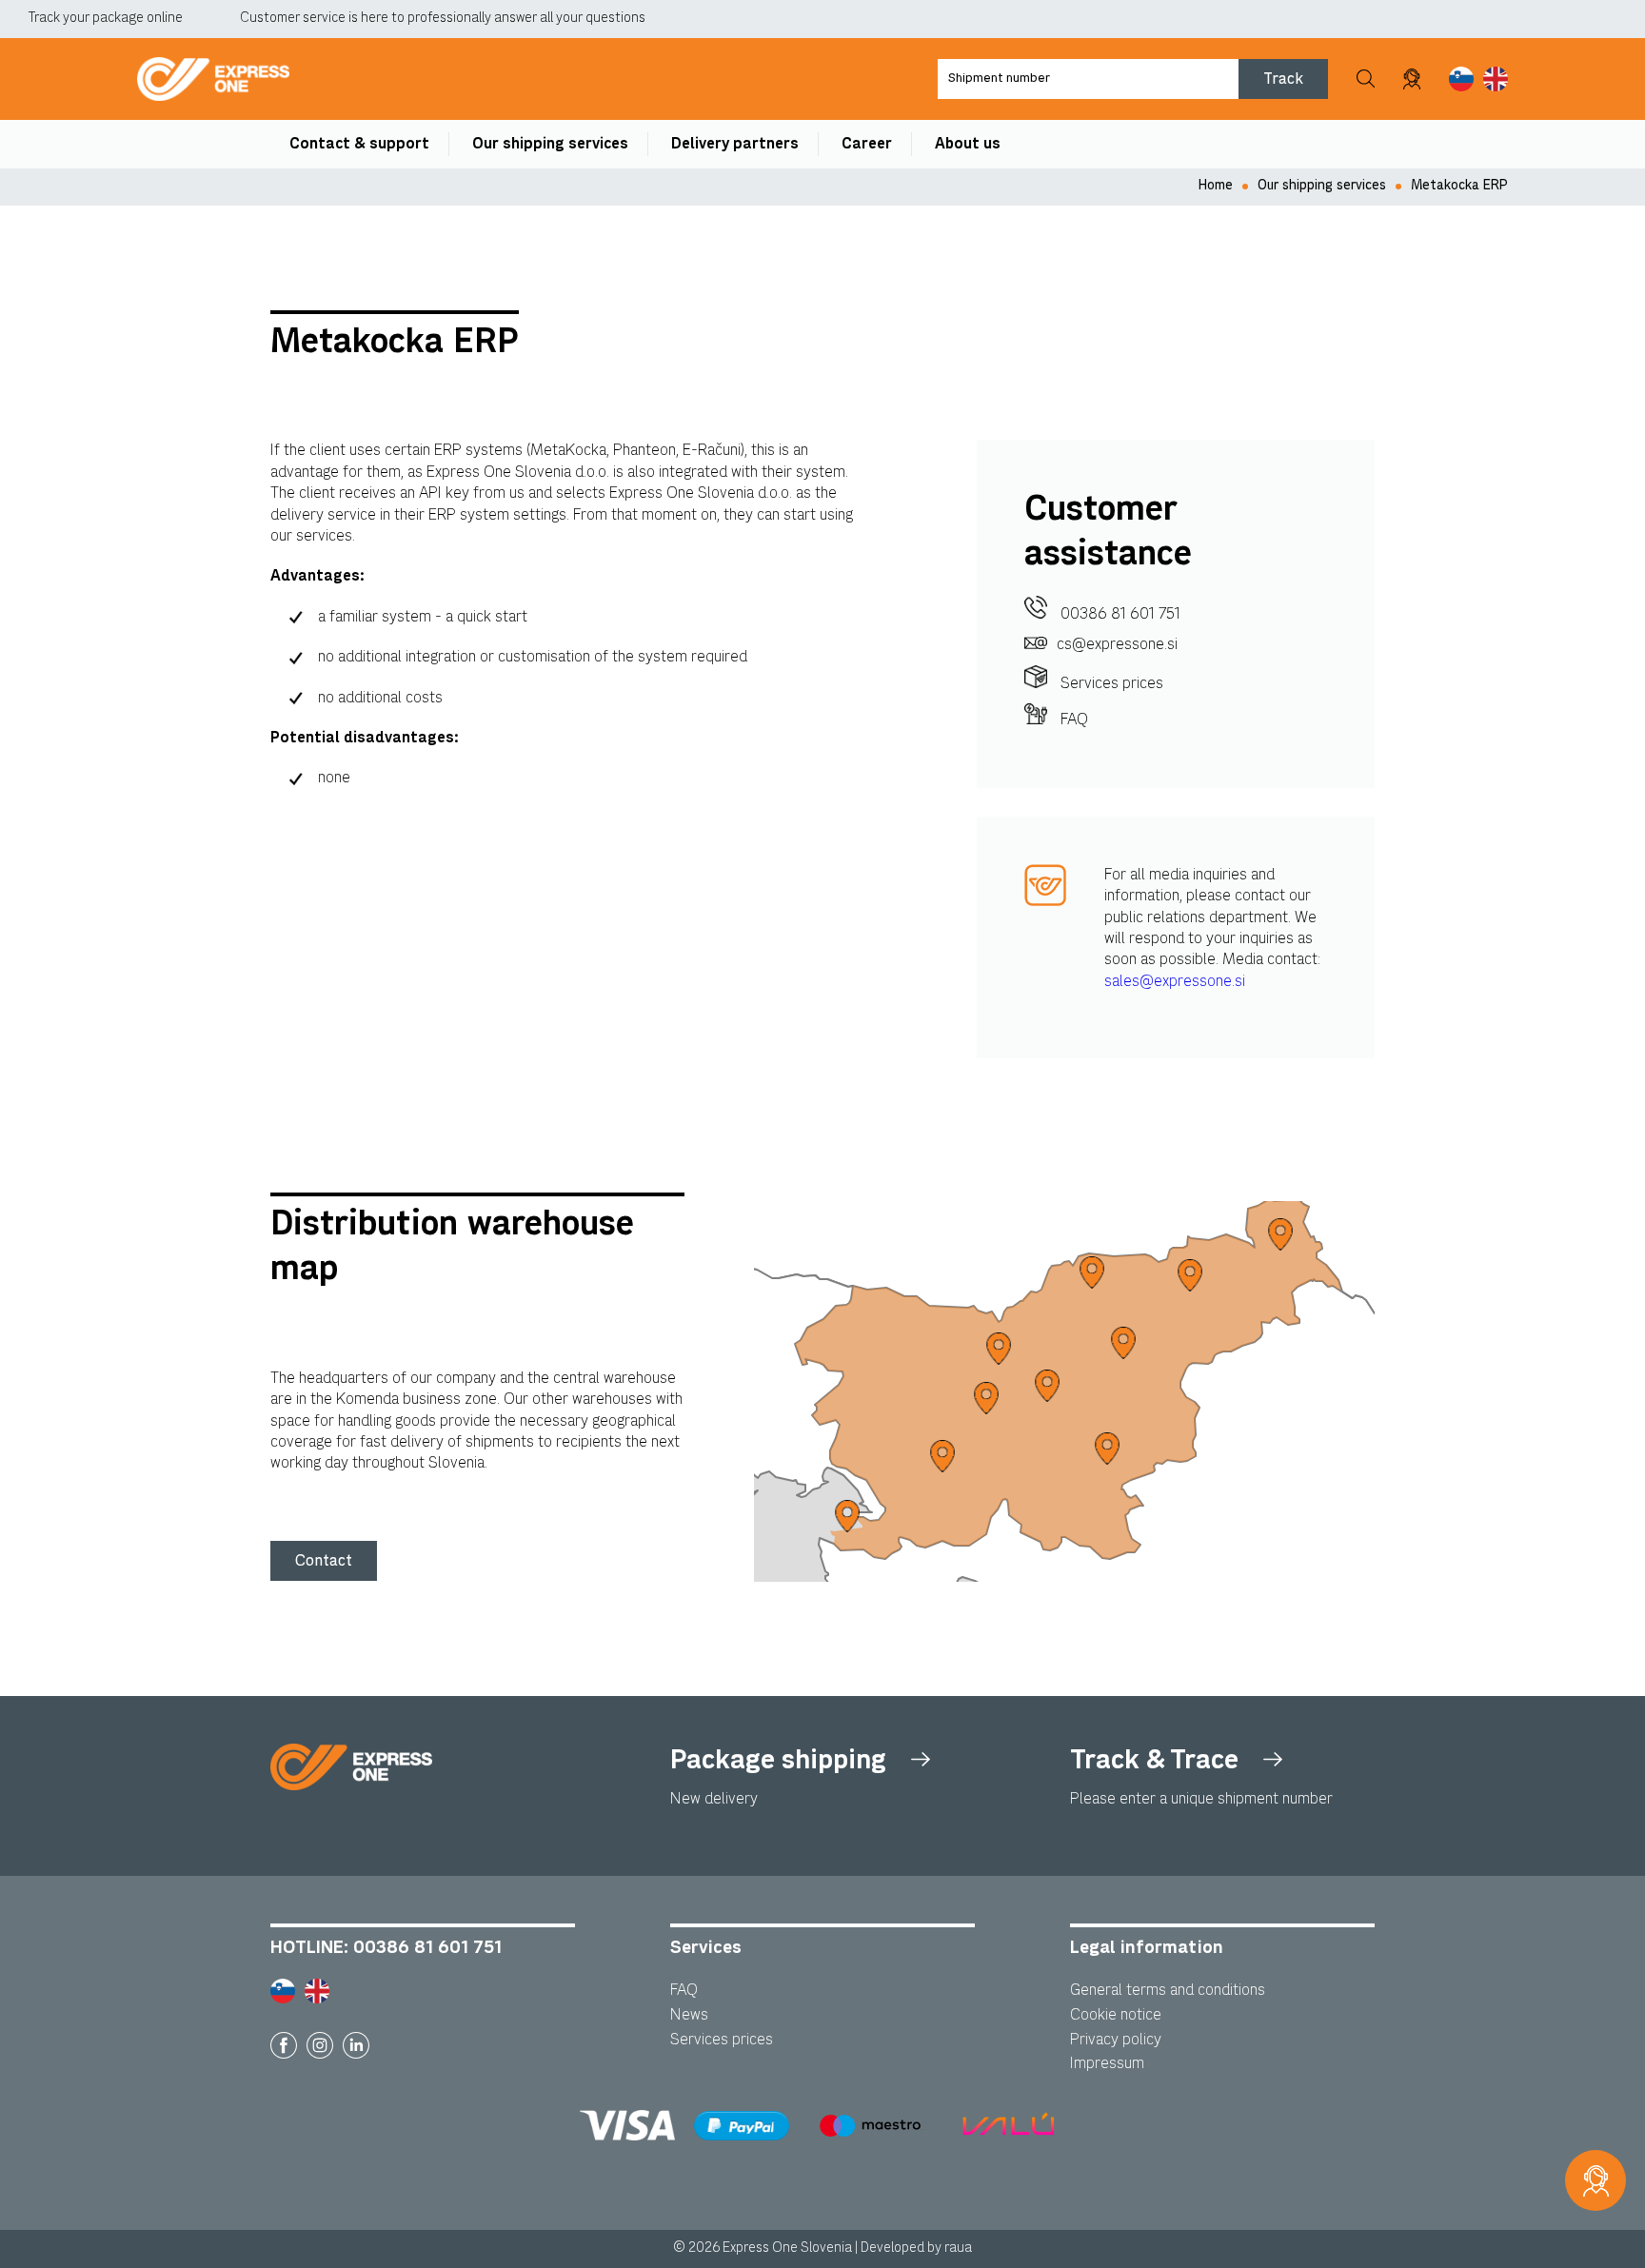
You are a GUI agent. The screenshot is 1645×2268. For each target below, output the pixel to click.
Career (867, 144)
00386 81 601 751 (1119, 614)
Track (1283, 78)
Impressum (1107, 2063)
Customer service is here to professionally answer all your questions (443, 18)
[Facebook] (284, 2045)
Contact (324, 1561)
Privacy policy (1116, 2040)
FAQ (1072, 720)
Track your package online (106, 18)
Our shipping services (550, 144)
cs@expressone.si (1117, 644)
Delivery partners (735, 144)
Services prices (1110, 683)
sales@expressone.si (1175, 981)
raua (958, 2248)
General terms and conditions (1168, 1990)
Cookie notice (1116, 2015)
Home (1216, 186)
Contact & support (359, 144)
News (689, 2015)
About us (968, 144)
